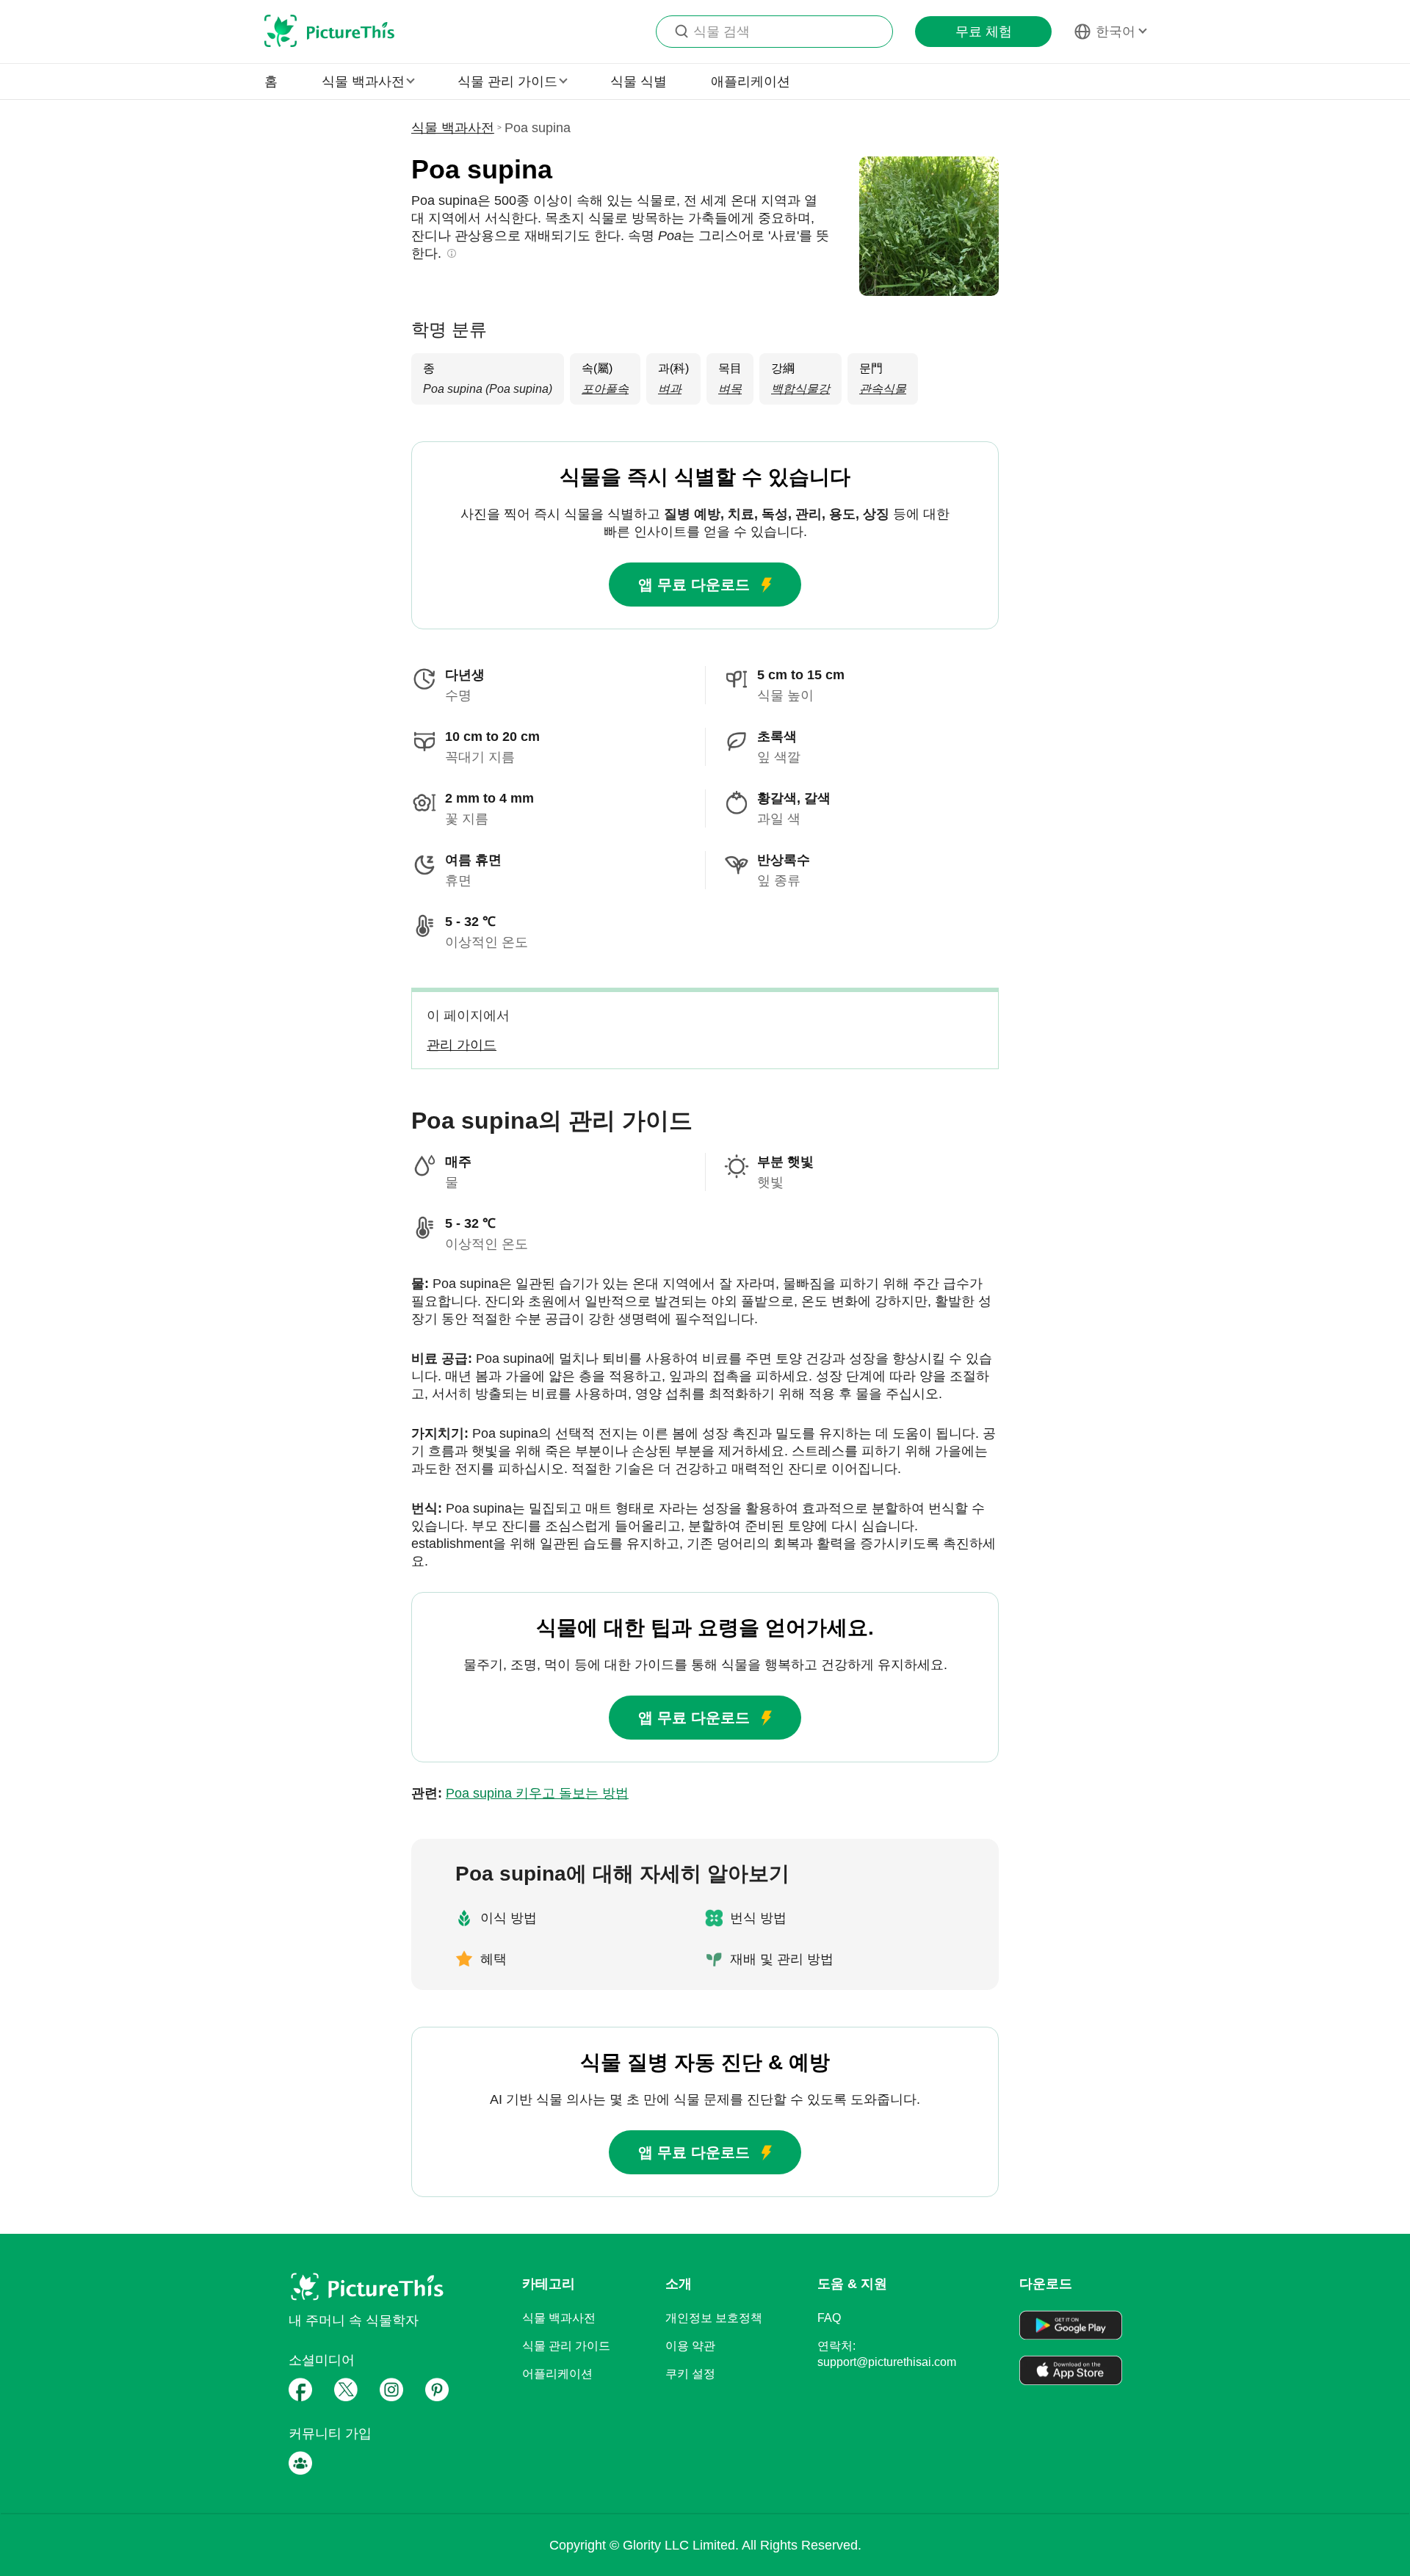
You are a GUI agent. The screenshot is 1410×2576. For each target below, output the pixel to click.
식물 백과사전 (453, 128)
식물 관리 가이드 (566, 2346)
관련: (520, 1793)
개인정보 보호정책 (714, 2318)
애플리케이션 (751, 82)
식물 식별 (639, 82)
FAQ (829, 2318)
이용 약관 (690, 2346)
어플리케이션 (557, 2374)
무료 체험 (984, 32)
